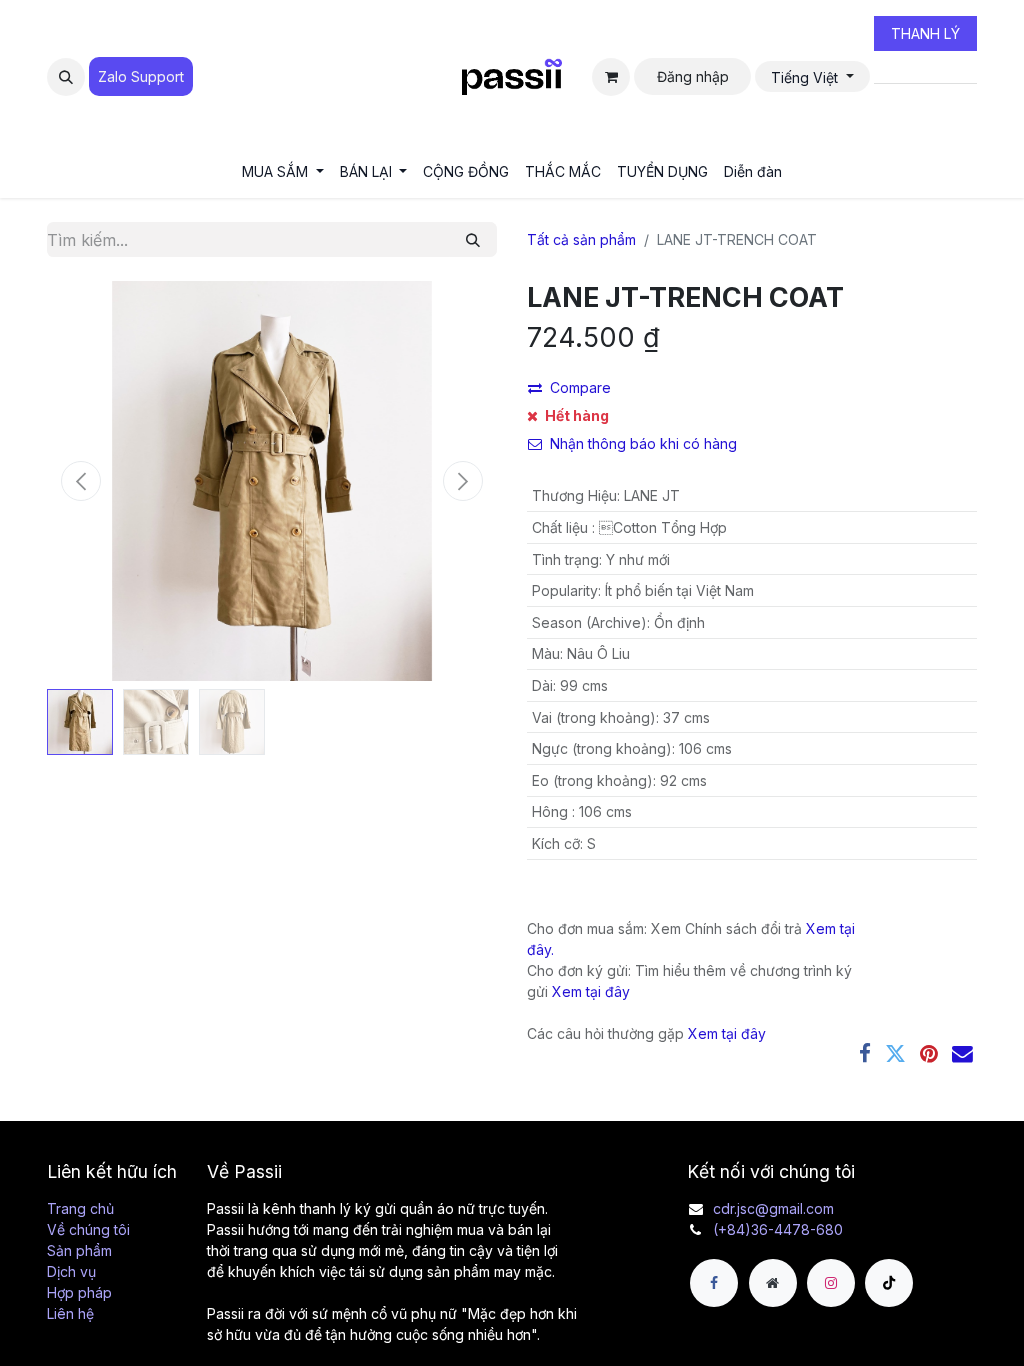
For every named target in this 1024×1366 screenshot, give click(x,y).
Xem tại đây (591, 991)
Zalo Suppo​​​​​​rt (141, 76)
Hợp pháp (79, 1292)
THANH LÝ (925, 33)
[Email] (962, 1054)
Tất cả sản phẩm (581, 239)
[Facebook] (865, 1054)
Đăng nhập (693, 76)
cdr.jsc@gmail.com (773, 1208)
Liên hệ (70, 1313)
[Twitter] (895, 1054)
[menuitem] (283, 171)
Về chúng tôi (88, 1229)
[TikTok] (889, 1283)
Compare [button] (580, 387)
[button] (66, 77)
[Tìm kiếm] (473, 239)
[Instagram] (831, 1283)
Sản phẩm (79, 1250)
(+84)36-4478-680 (778, 1229)
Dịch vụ (71, 1271)
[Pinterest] (929, 1054)
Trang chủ (80, 1208)
